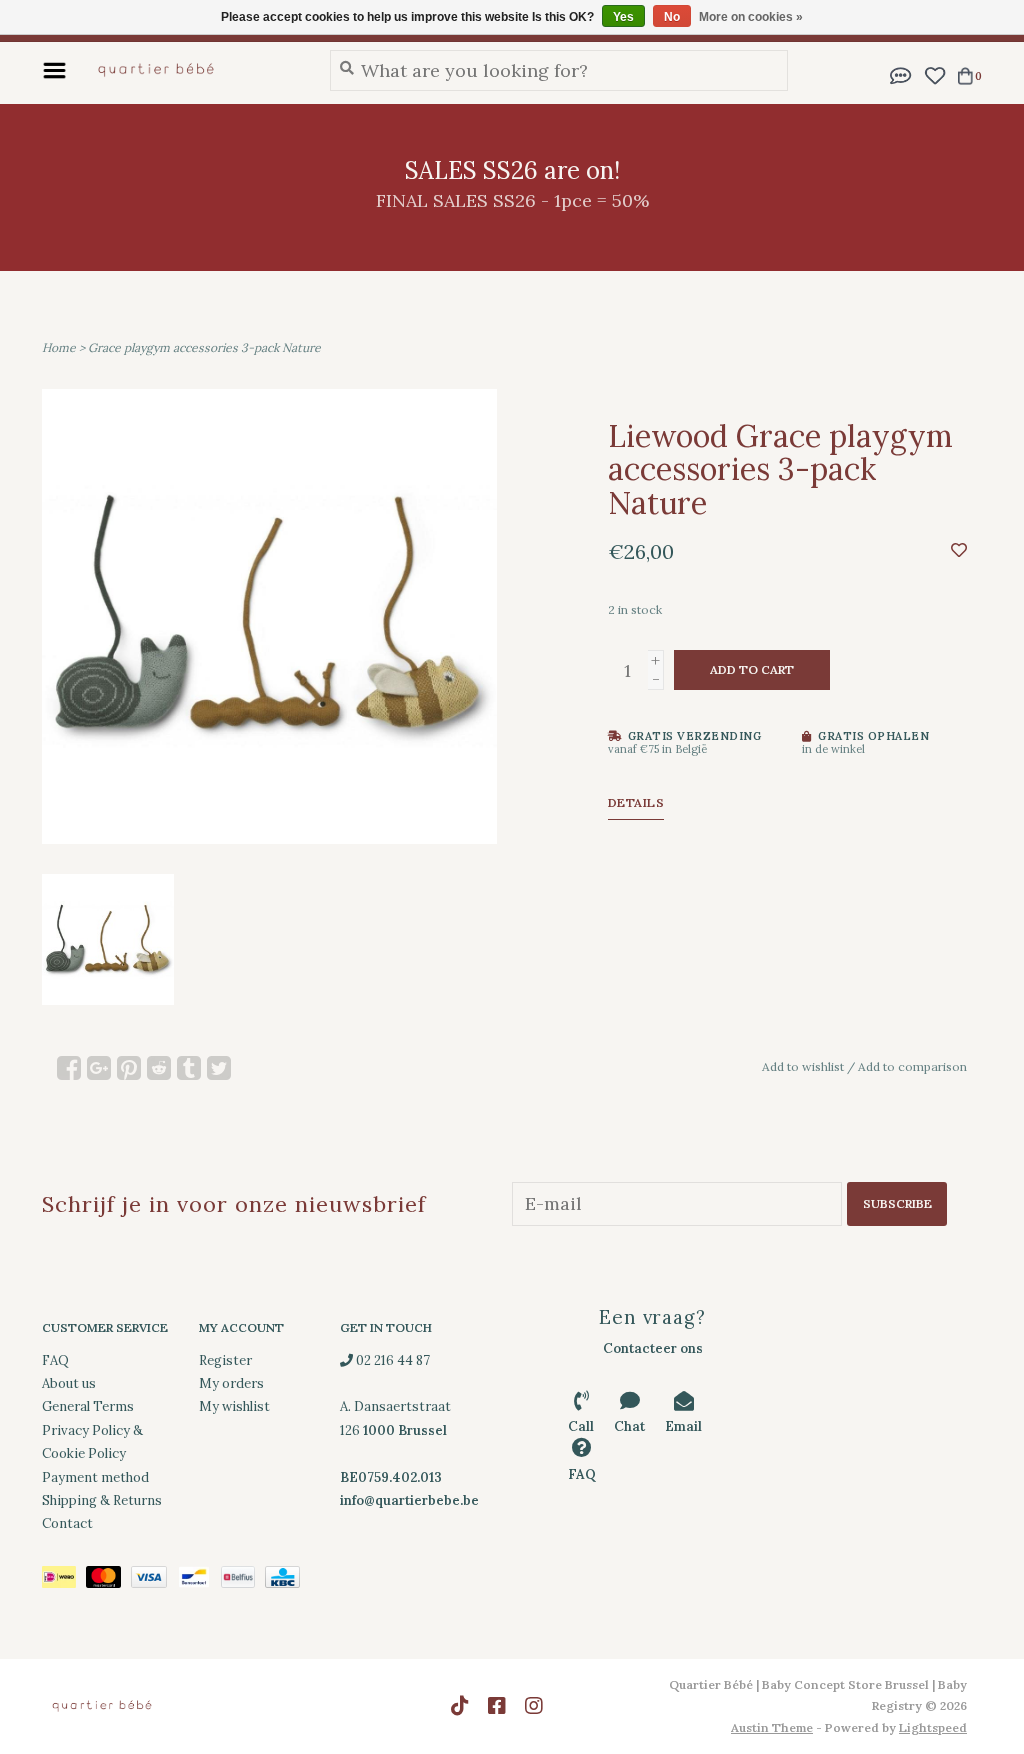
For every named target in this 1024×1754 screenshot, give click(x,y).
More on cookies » (751, 17)
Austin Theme (772, 1727)
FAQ (55, 1360)
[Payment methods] (64, 1580)
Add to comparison (912, 1066)
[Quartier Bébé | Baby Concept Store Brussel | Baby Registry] (193, 70)
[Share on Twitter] (219, 1068)
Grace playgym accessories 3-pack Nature (204, 347)
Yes (623, 17)
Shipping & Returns (102, 1500)
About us (69, 1383)
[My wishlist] (934, 73)
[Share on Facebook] (69, 1068)
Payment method (95, 1477)
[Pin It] (129, 1068)
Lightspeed (933, 1727)
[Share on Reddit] (159, 1068)
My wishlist (234, 1406)
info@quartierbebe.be (409, 1500)
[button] (901, 73)
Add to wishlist (803, 1066)
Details (636, 802)
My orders (231, 1383)
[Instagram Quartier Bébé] (534, 1706)
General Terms (88, 1406)
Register (225, 1360)
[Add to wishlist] (959, 549)
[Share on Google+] (99, 1068)
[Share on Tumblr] (189, 1068)
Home (59, 347)
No (672, 17)
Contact (67, 1523)
